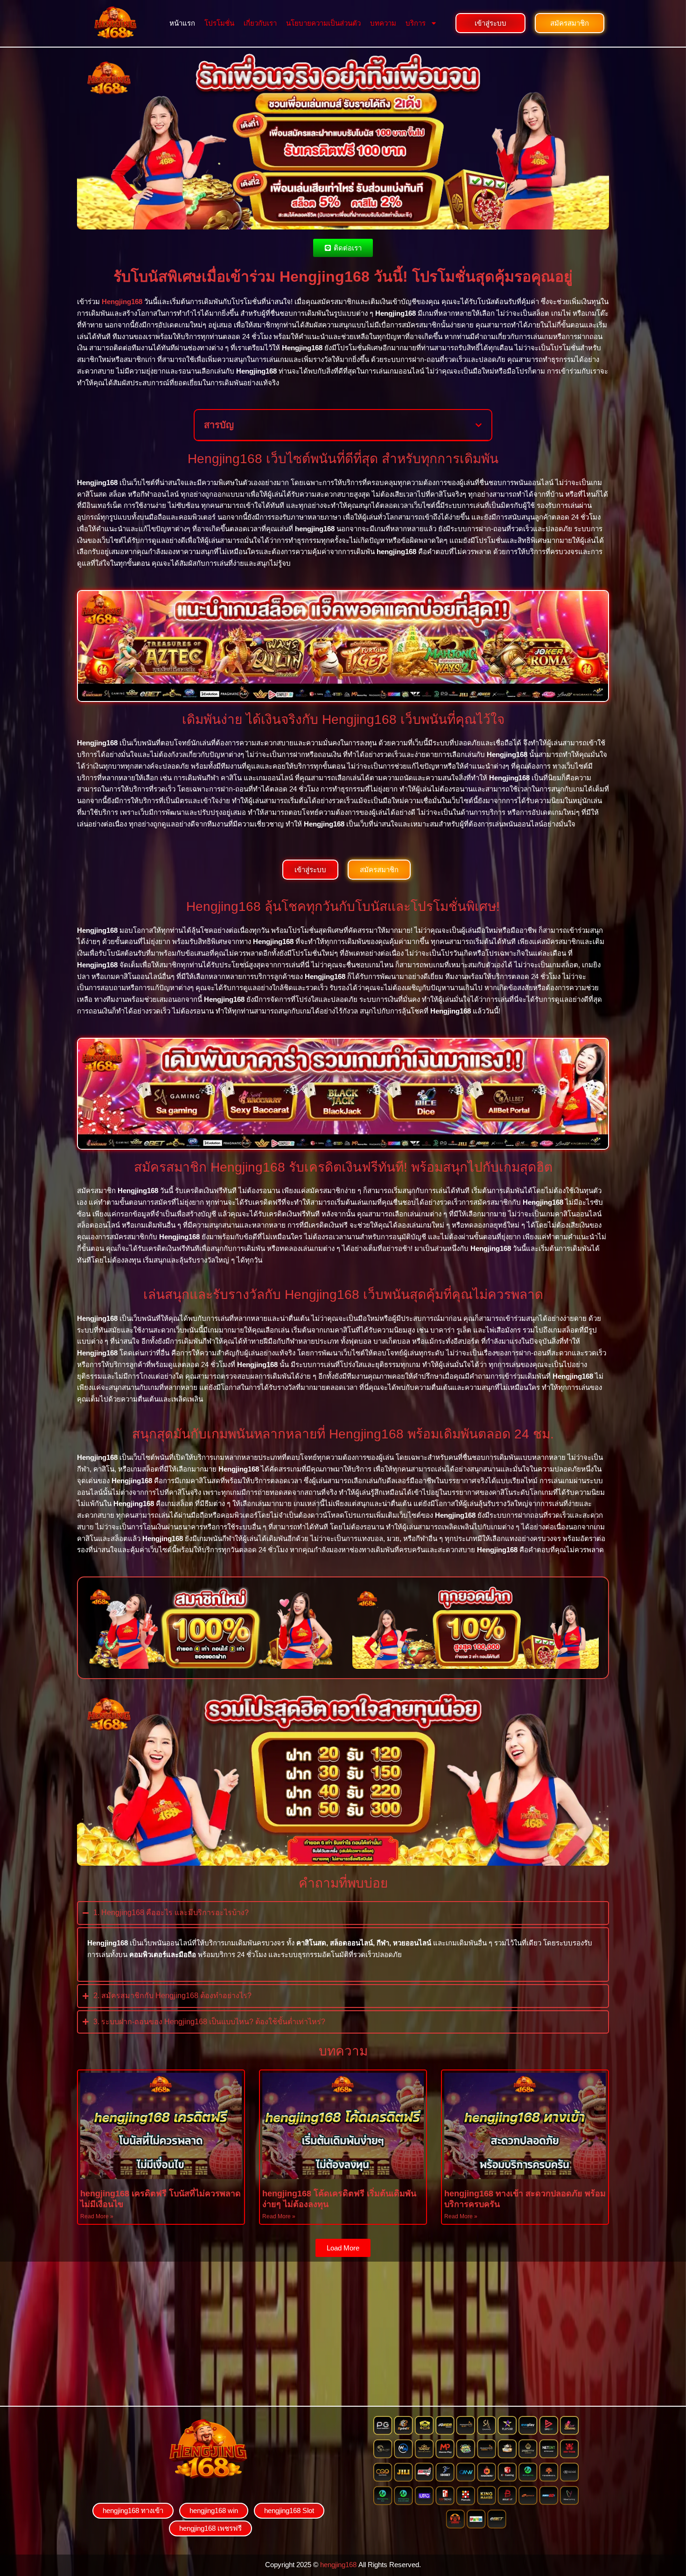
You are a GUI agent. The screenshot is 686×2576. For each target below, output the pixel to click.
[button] (479, 425)
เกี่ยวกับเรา (260, 23)
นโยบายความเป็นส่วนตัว (323, 23)
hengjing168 (338, 2565)
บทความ (383, 23)
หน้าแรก (182, 23)
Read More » (97, 2216)
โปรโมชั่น (219, 23)
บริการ (416, 23)
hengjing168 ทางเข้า (133, 2510)
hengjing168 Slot (289, 2510)
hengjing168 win (214, 2510)
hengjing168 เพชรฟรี (210, 2528)
